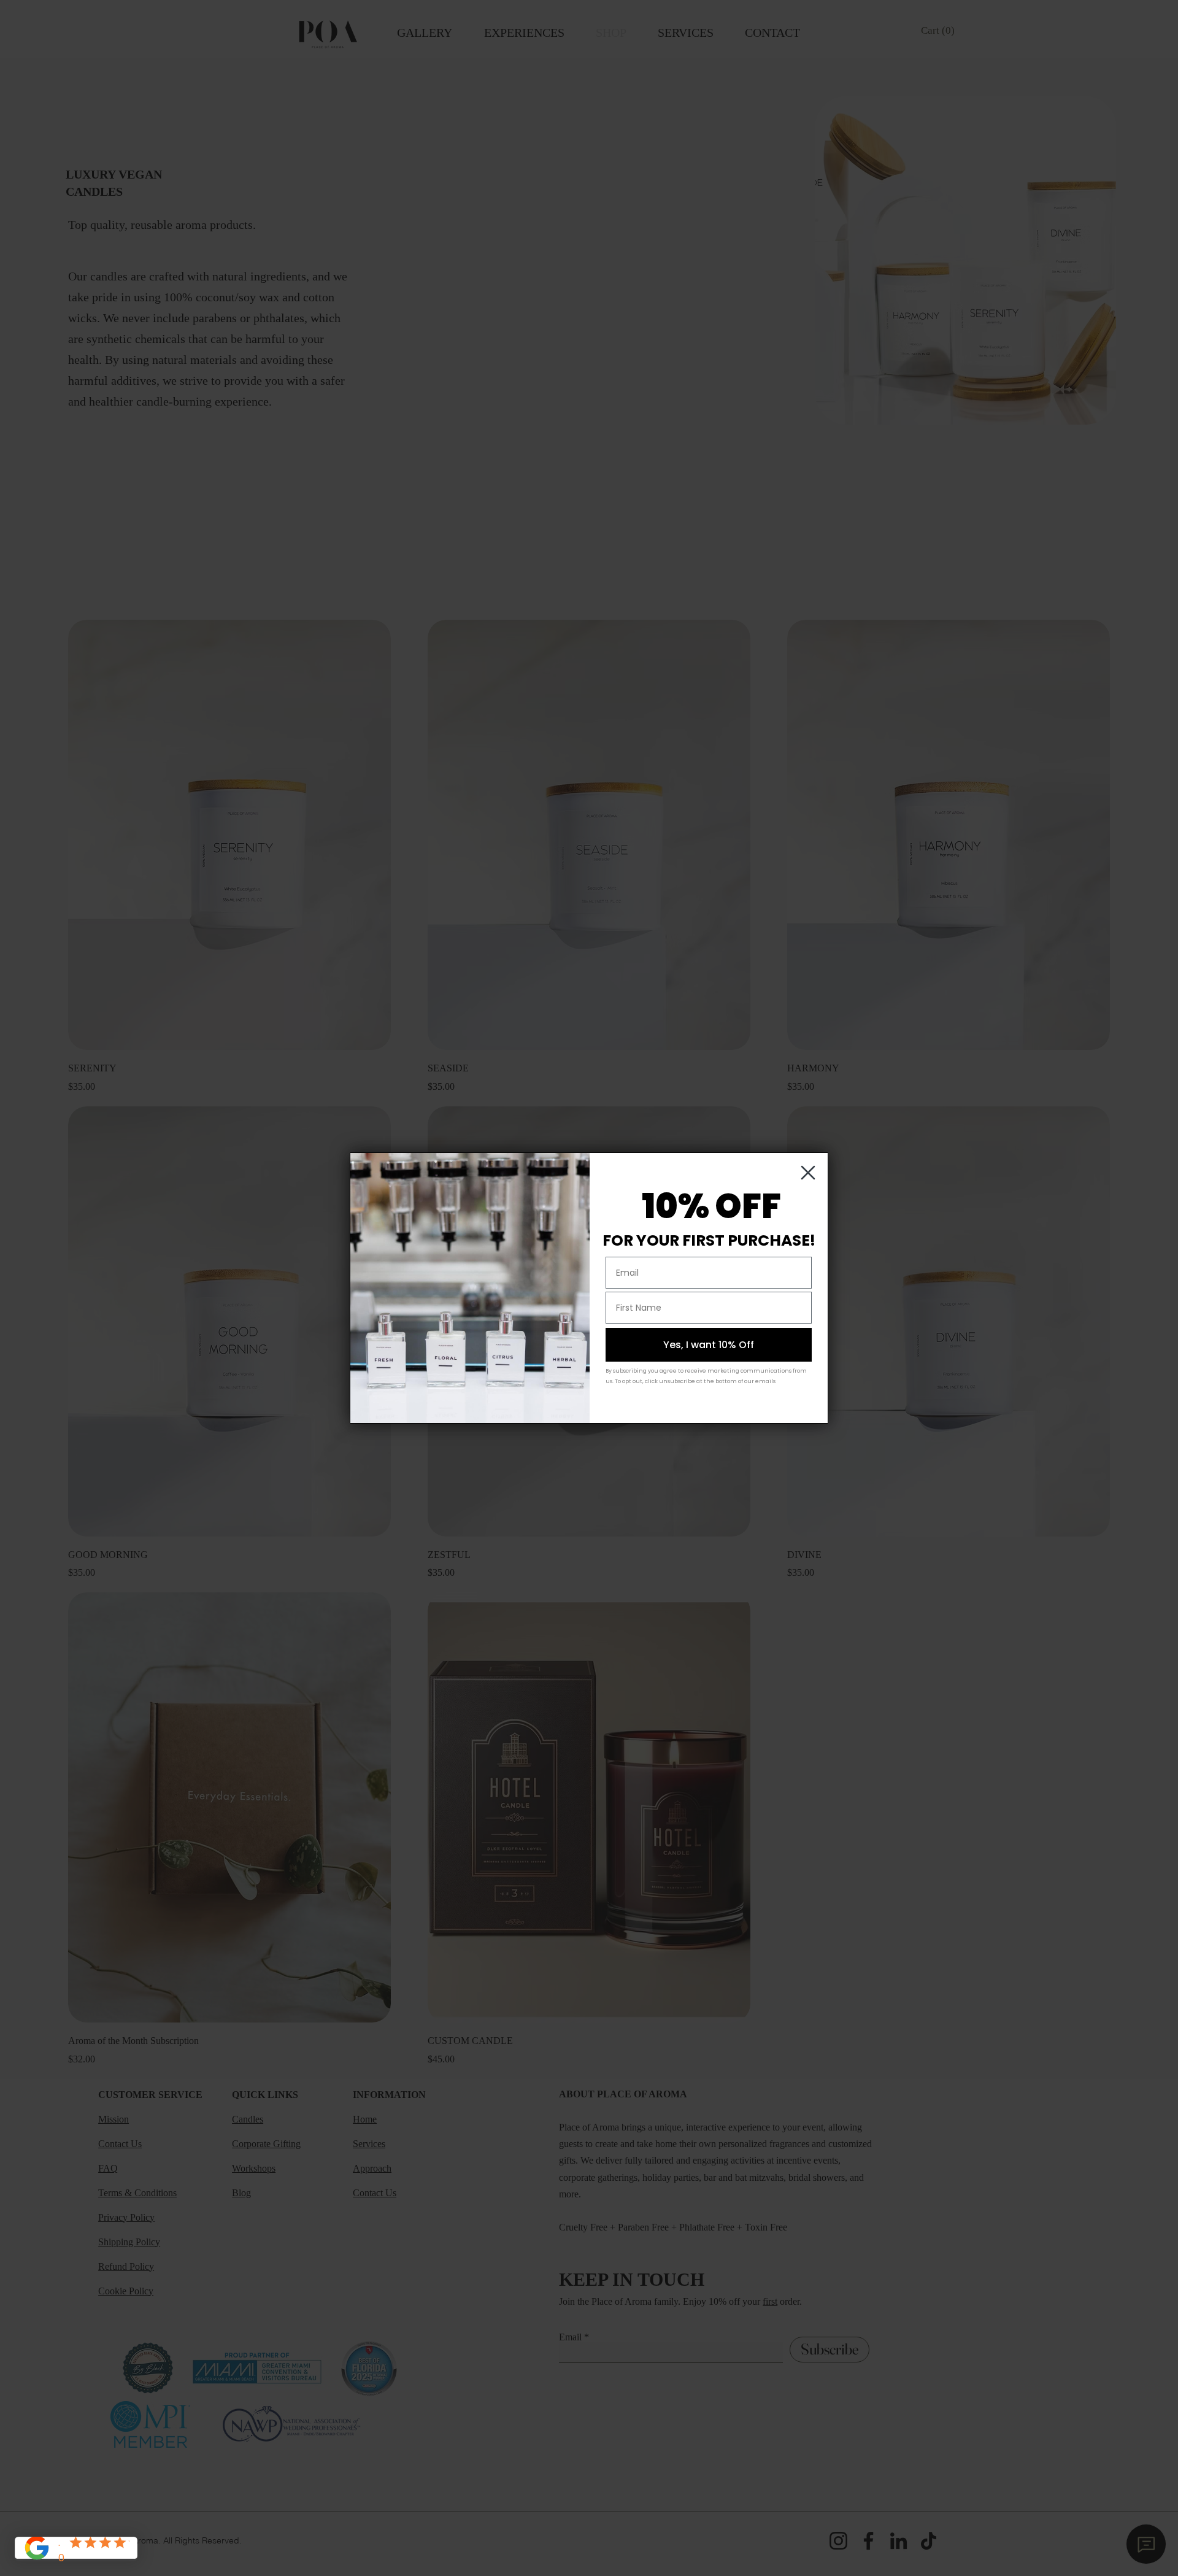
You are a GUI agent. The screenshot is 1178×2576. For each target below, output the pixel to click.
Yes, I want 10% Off (709, 1345)
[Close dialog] (808, 1173)
